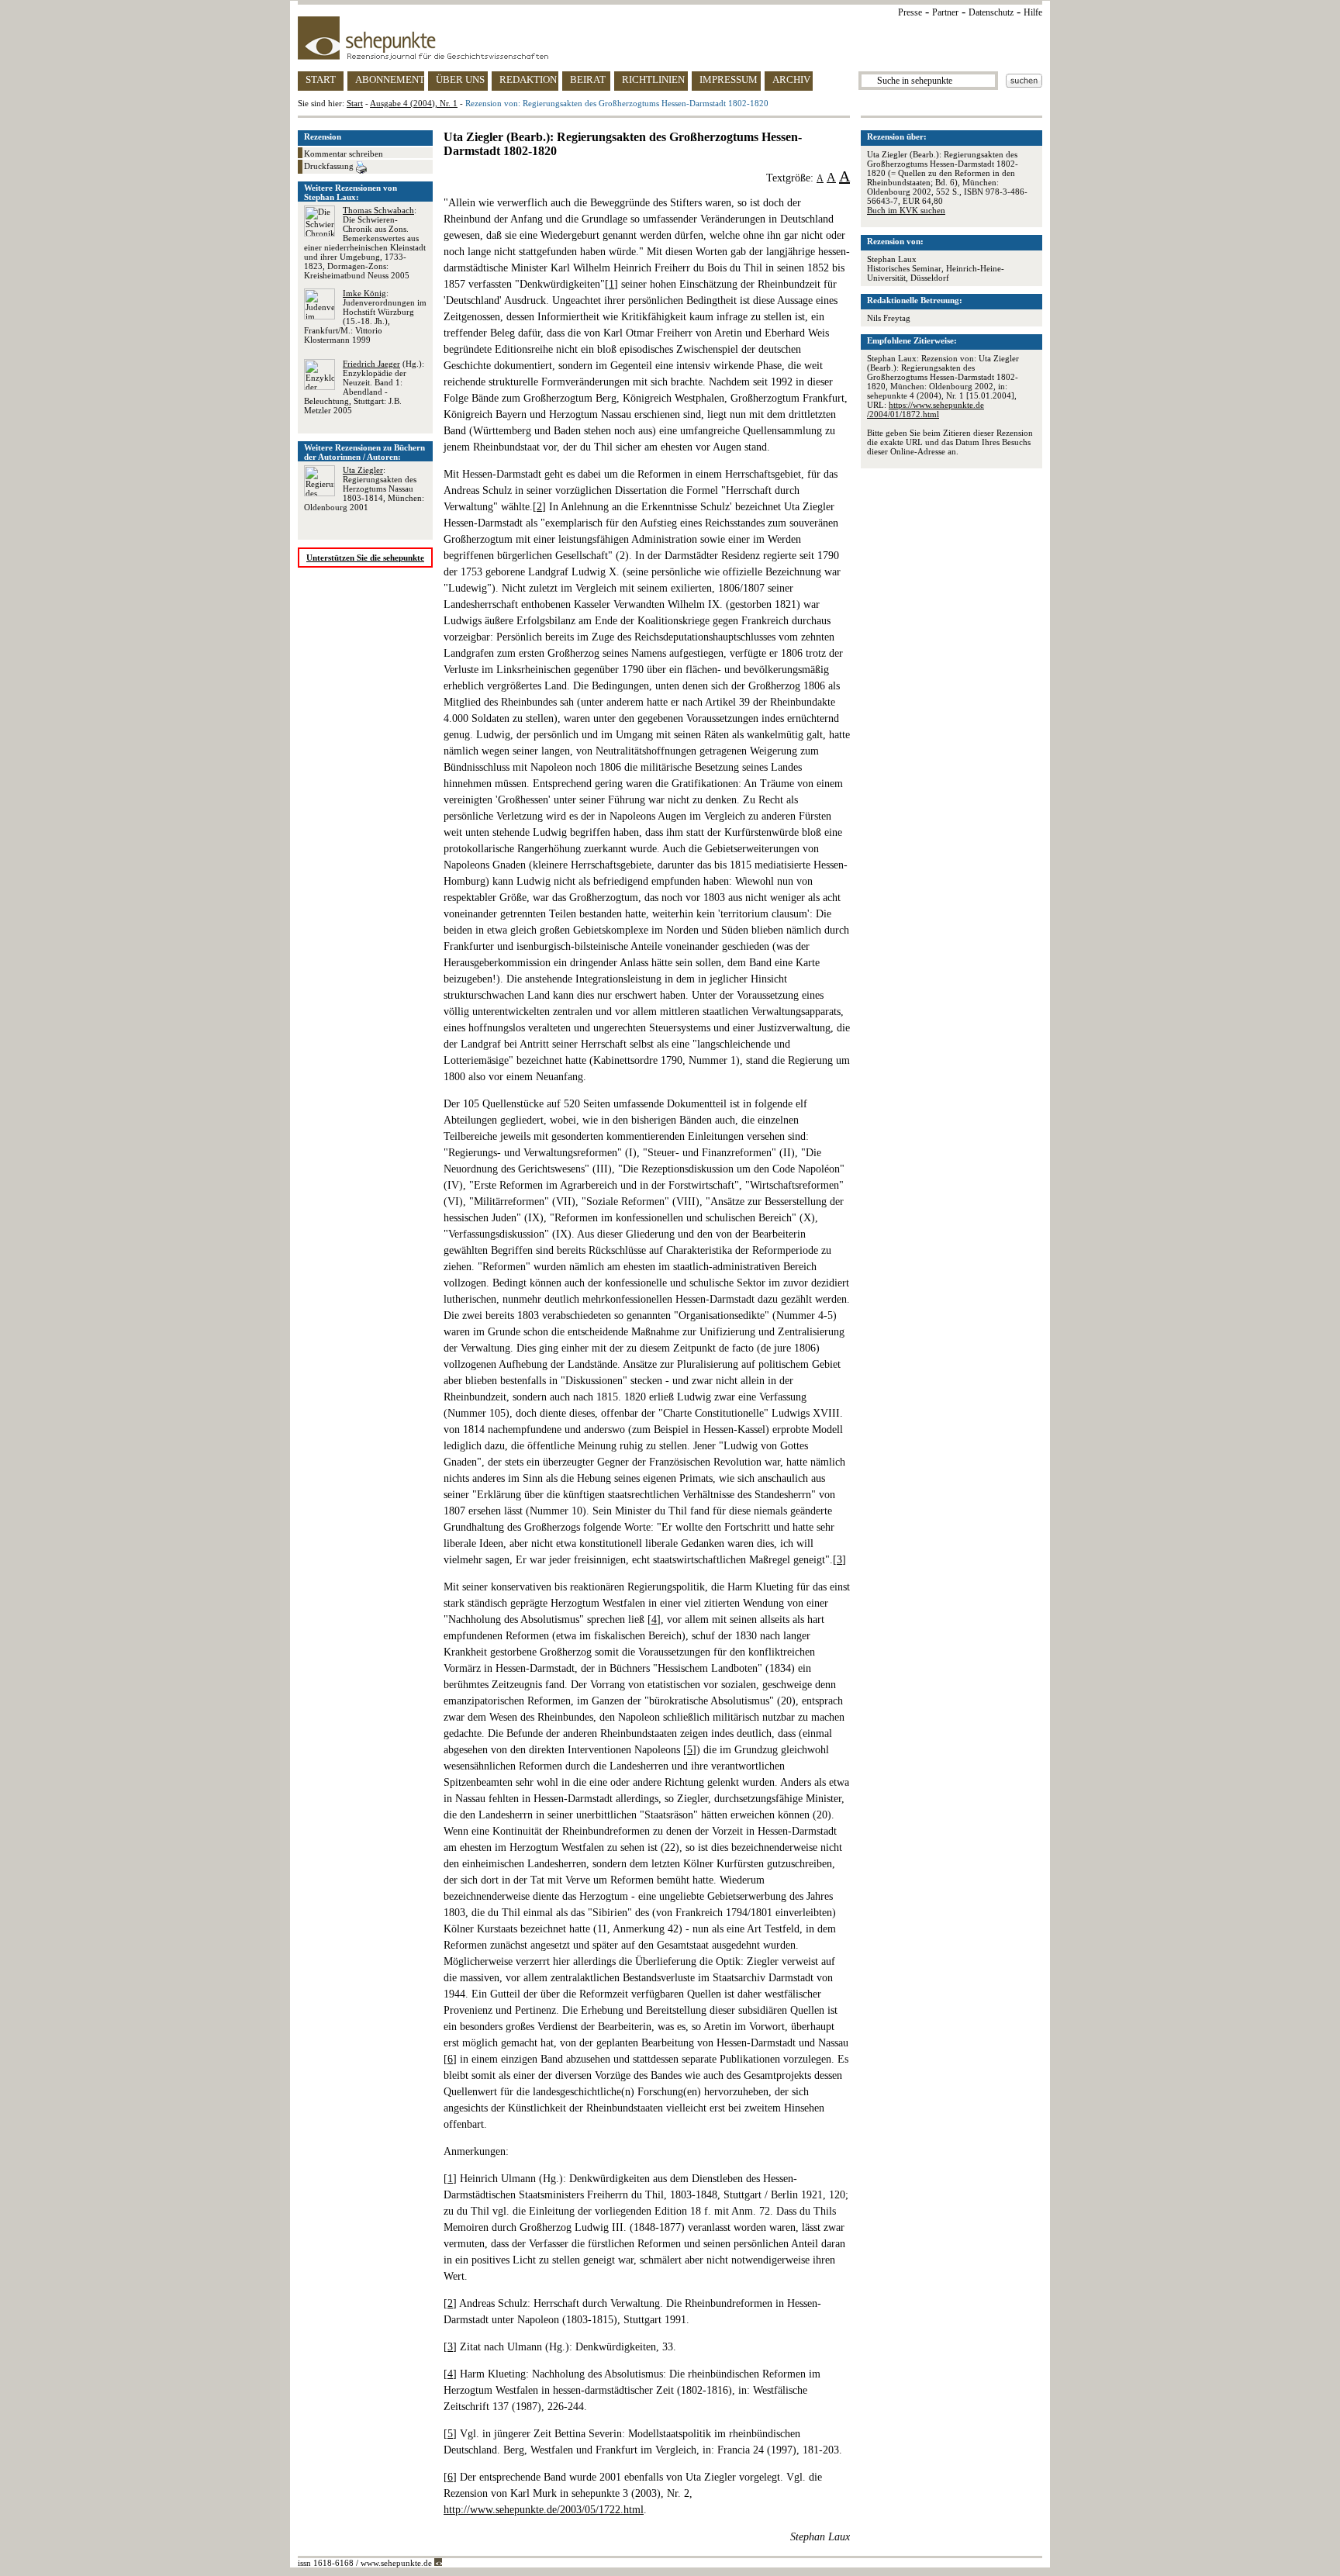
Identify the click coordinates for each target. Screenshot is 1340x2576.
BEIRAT (588, 79)
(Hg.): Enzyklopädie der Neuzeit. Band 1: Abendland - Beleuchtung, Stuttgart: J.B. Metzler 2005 (364, 387)
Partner (945, 12)
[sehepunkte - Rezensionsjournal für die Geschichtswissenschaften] (670, 38)
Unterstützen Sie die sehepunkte (365, 558)
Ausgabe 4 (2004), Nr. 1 (414, 103)
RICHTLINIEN (653, 79)
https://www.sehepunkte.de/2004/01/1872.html (926, 409)
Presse (910, 12)
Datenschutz (991, 12)
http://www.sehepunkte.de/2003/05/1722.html (544, 2510)
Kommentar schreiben (344, 154)
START (321, 79)
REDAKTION (528, 79)
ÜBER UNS (460, 79)
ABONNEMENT (390, 79)
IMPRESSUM (729, 79)
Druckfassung (330, 166)
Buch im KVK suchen (906, 210)
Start (355, 103)
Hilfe (1033, 12)
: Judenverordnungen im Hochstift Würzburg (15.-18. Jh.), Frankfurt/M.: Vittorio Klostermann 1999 (365, 316)
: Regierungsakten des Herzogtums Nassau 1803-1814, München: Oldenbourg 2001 (364, 489)
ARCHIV (791, 79)
